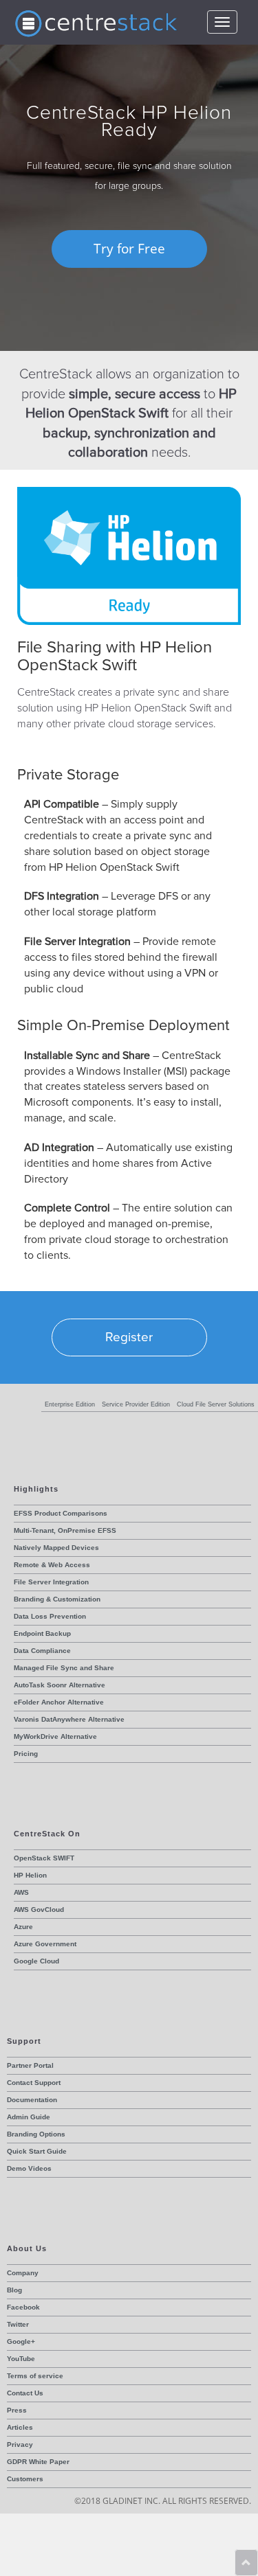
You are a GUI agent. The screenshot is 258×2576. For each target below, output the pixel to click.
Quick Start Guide (37, 2151)
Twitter (18, 2324)
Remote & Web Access (52, 1565)
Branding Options (36, 2134)
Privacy (20, 2444)
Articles (20, 2427)
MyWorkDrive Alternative (55, 1736)
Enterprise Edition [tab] (70, 1404)
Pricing (26, 1754)
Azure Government (45, 1944)
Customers (25, 2479)
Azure (23, 1927)
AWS (21, 1892)
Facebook (23, 2307)
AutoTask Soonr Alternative (60, 1685)
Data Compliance (42, 1651)
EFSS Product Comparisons (61, 1513)
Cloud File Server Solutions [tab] (216, 1404)
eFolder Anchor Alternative (59, 1702)
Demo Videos (29, 2168)
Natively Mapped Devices (56, 1548)
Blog (14, 2290)
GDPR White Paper (38, 2462)
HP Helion (30, 1875)
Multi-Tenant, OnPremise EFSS (65, 1530)
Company (23, 2273)
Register (129, 1337)
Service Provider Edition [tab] (136, 1404)
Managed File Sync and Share (64, 1668)
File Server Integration (51, 1582)
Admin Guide (29, 2117)
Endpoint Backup (42, 1633)
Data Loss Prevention (50, 1616)
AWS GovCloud (39, 1910)
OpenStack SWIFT (44, 1858)
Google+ (21, 2341)
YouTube (21, 2359)
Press (17, 2410)
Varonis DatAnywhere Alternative (69, 1719)
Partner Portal (30, 2065)
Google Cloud (36, 1961)
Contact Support (34, 2083)
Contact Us (25, 2393)
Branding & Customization (57, 1599)
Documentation (32, 2100)
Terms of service (35, 2376)
